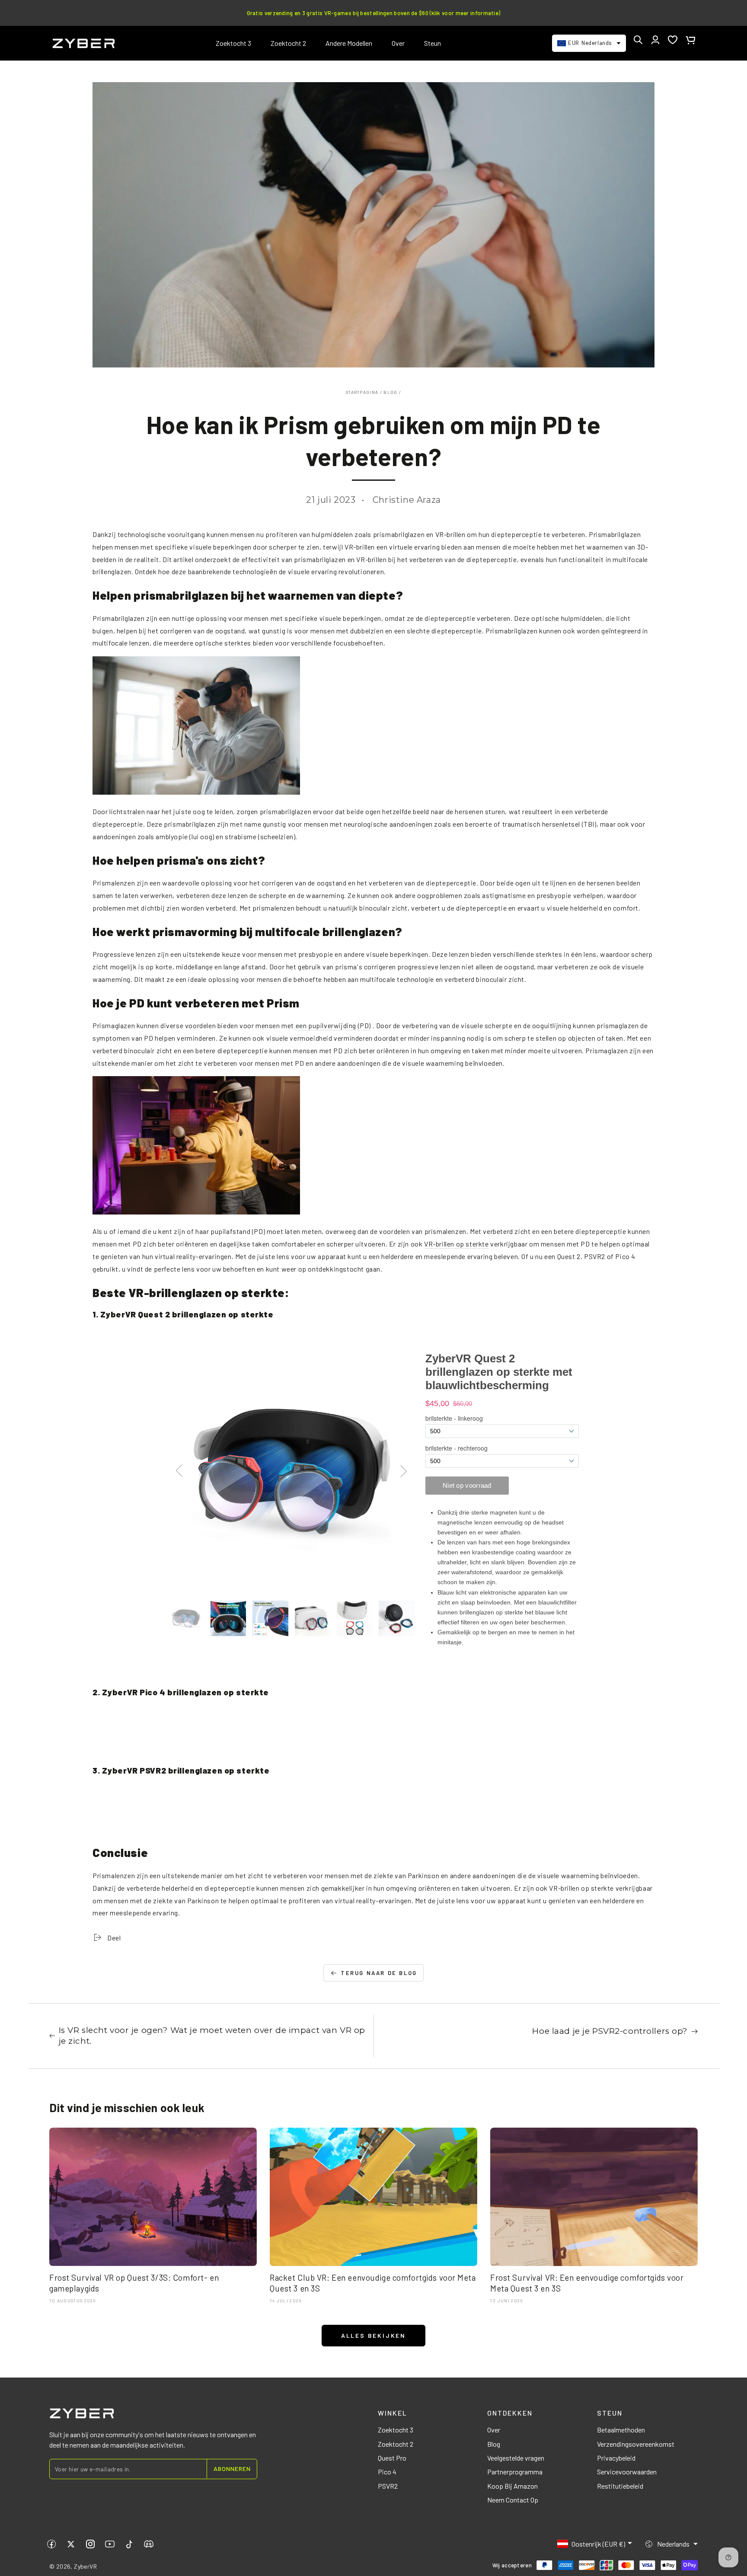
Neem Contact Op (513, 2500)
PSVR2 (388, 2486)
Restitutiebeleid (620, 2486)
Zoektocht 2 (396, 2444)
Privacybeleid (616, 2458)
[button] (638, 40)
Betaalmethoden (621, 2430)
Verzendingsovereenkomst (636, 2444)
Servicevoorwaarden (627, 2472)
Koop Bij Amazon (512, 2486)
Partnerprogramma (515, 2472)
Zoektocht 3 (396, 2430)
